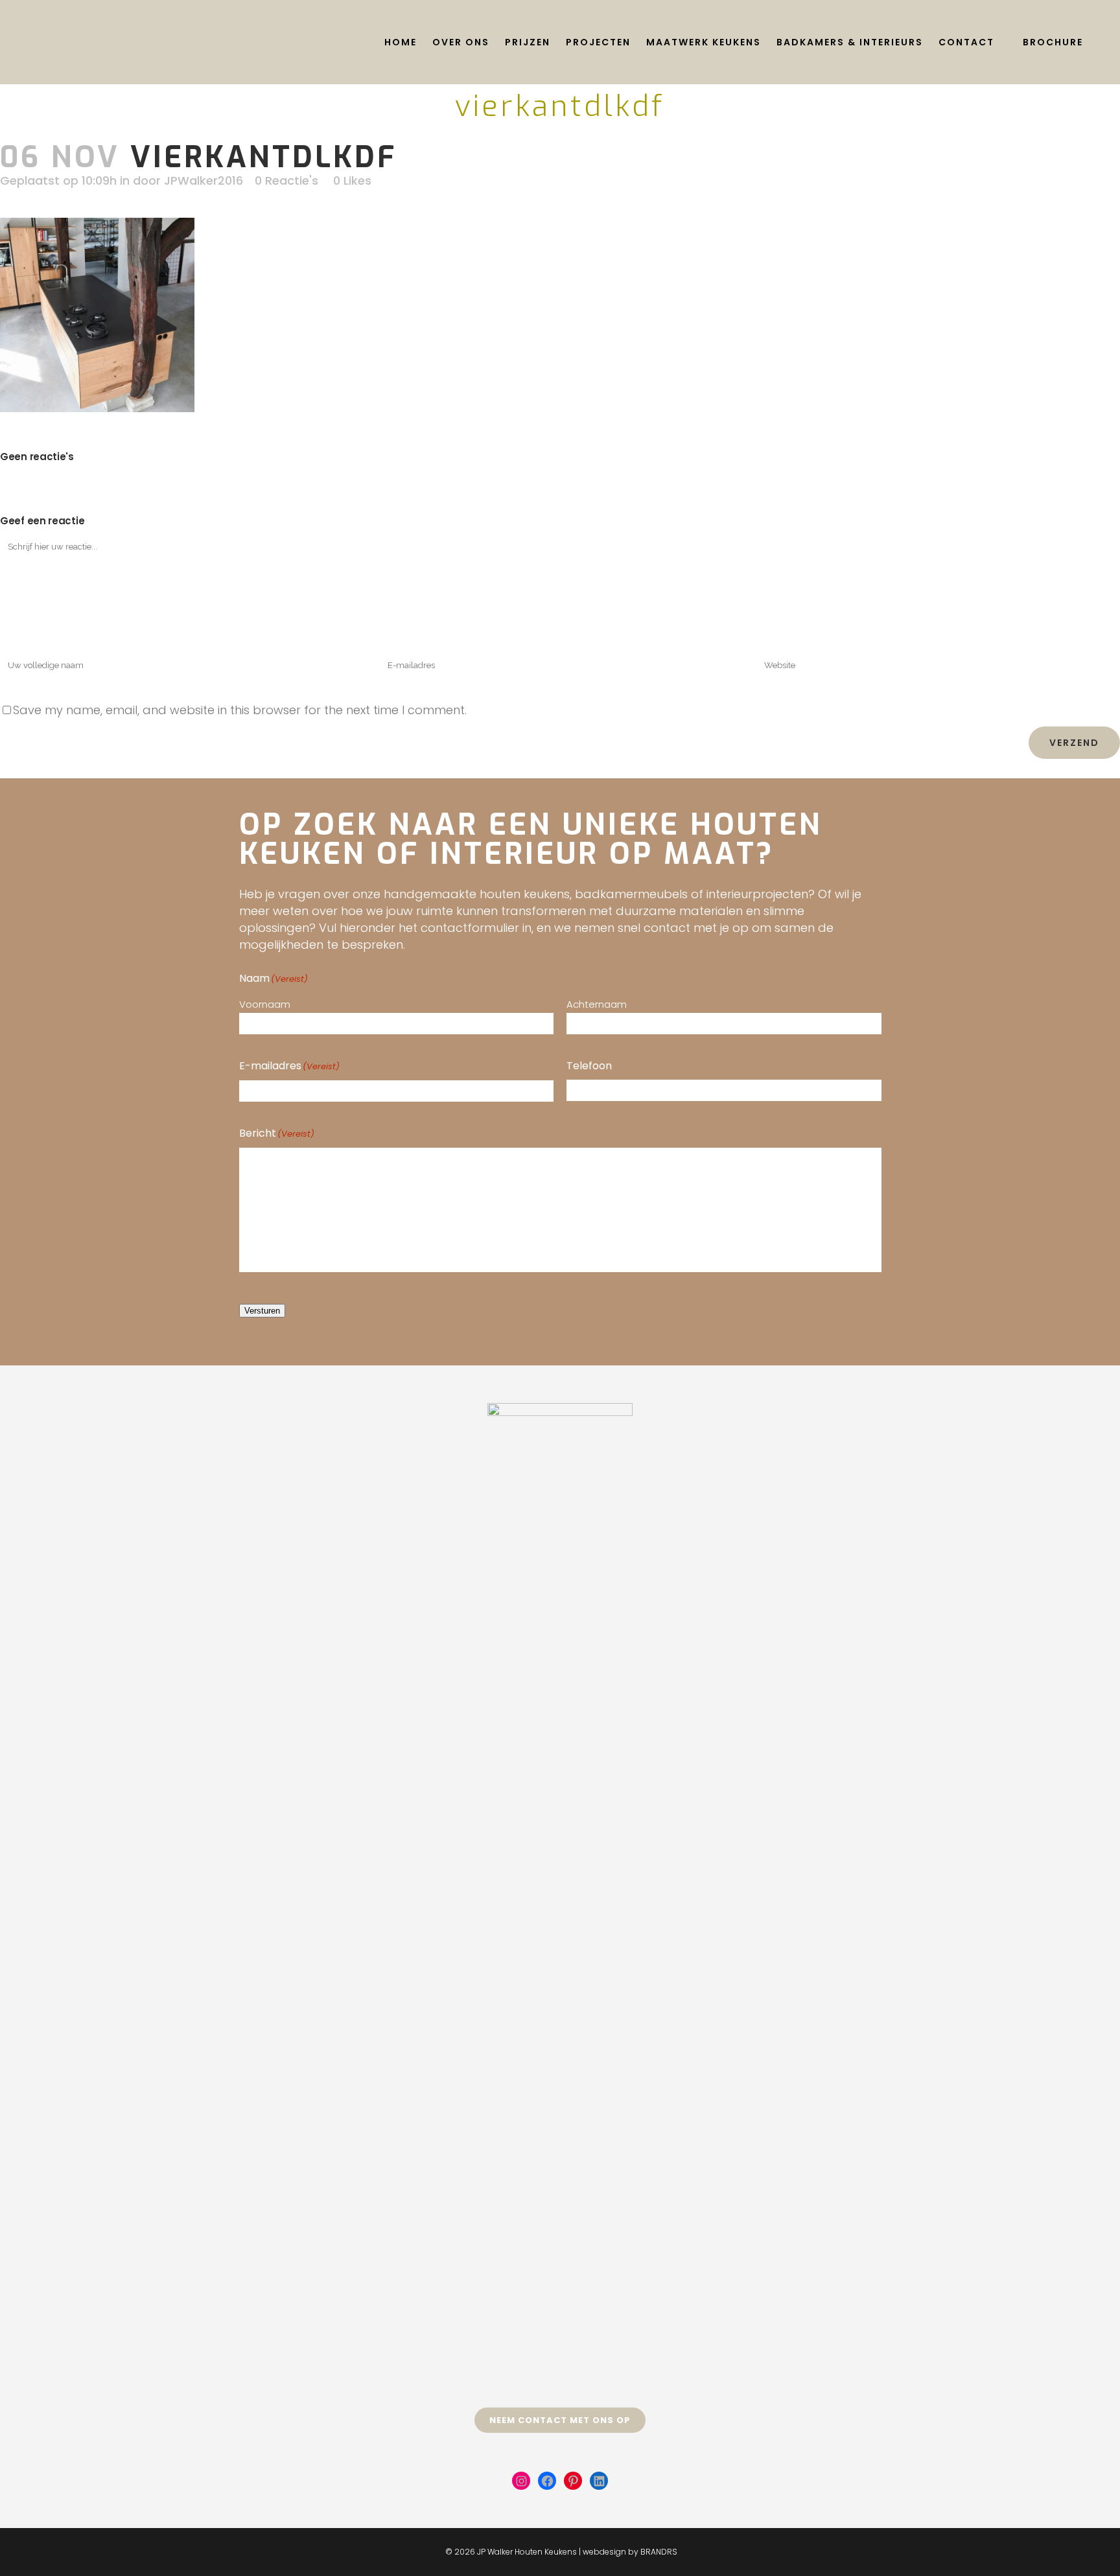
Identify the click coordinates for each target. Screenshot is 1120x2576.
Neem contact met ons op (560, 2420)
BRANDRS (659, 2552)
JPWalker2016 (204, 180)
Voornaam (265, 1004)
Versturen (262, 1311)
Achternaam (597, 1004)
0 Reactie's (286, 180)
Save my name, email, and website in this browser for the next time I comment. (240, 710)
